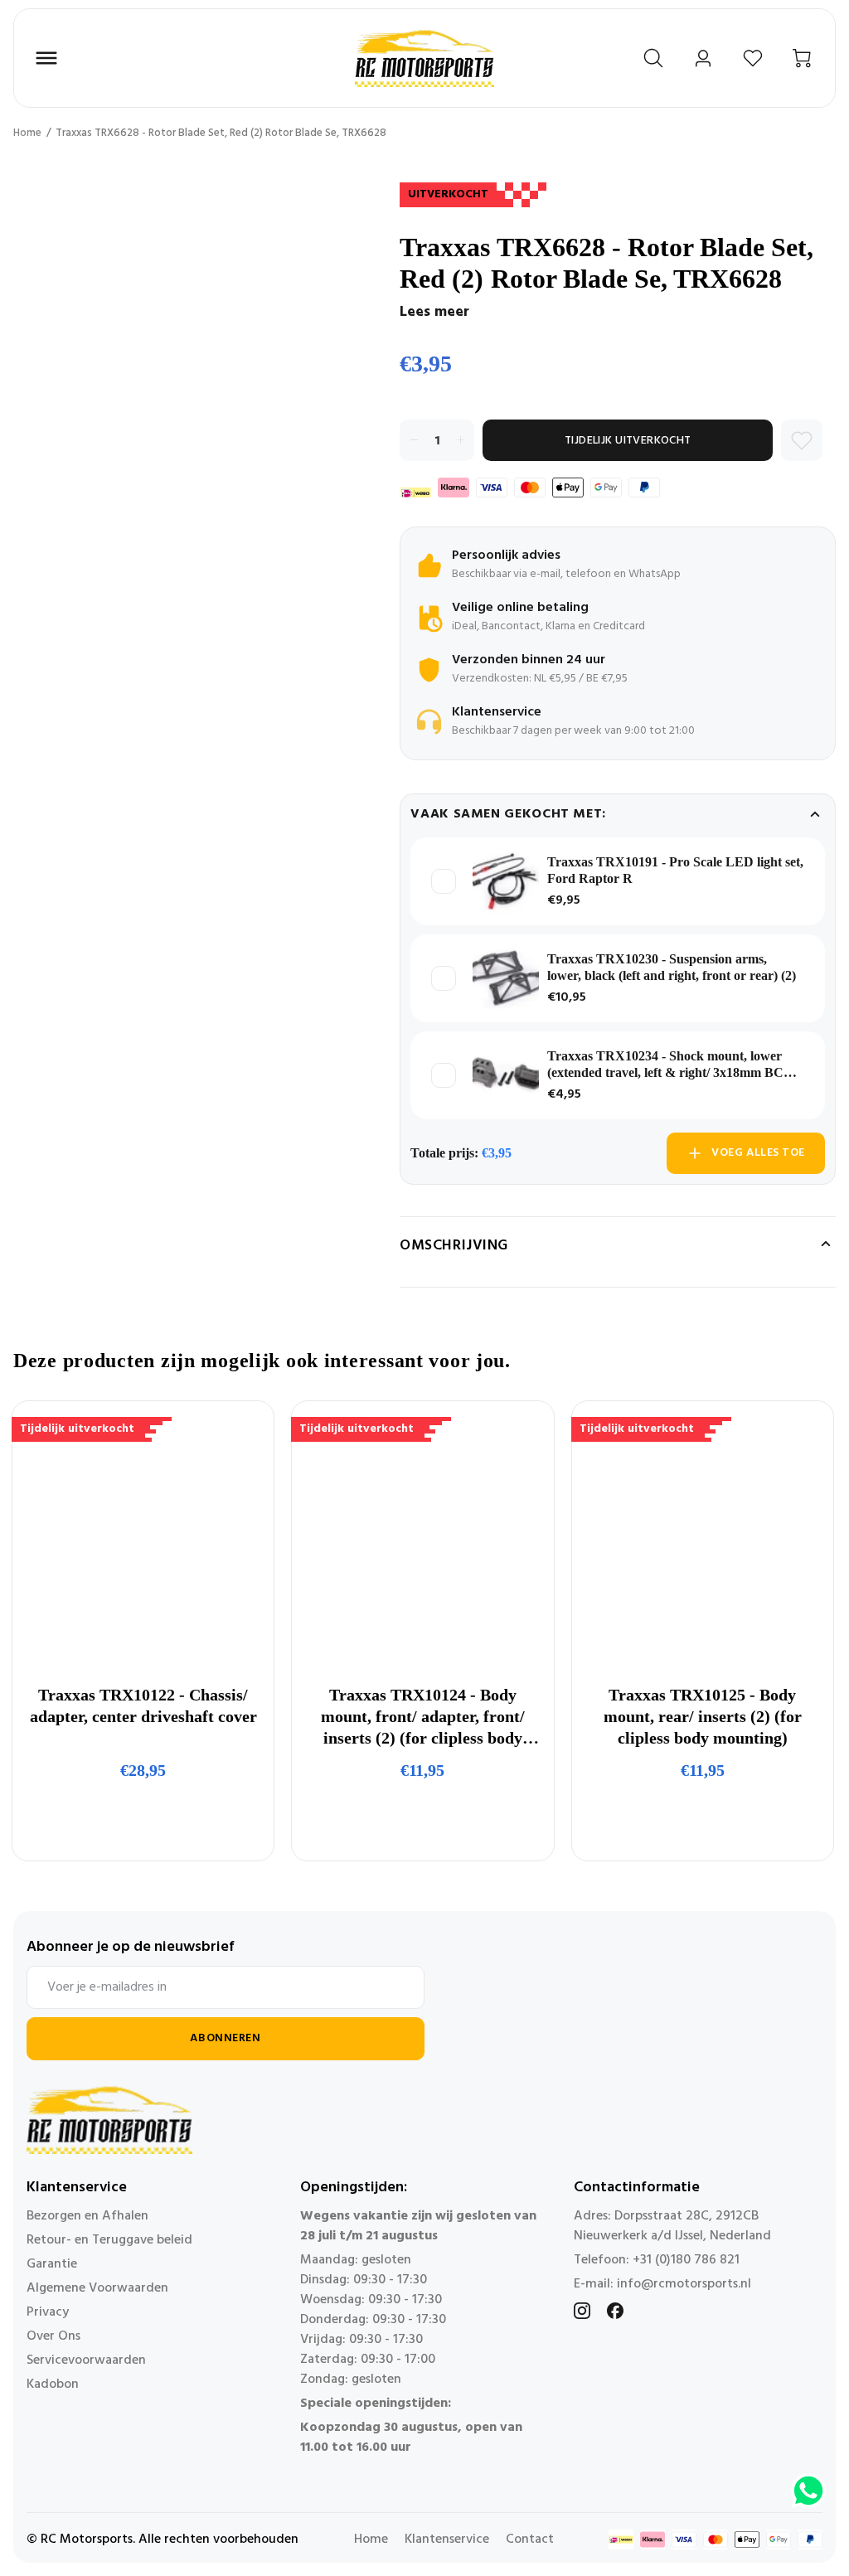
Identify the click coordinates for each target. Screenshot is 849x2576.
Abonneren (225, 2038)
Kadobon (53, 2384)
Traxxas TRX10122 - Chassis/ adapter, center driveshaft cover (143, 1705)
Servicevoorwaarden (86, 2360)
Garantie (52, 2264)
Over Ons (53, 2336)
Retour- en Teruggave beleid (109, 2240)
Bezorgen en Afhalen (87, 2216)
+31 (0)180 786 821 (686, 2260)
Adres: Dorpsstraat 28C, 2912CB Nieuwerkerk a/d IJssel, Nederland (672, 2226)
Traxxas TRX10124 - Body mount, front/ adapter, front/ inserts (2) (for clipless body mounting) (423, 1717)
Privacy (48, 2312)
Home (27, 133)
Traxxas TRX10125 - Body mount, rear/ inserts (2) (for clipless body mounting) (703, 1716)
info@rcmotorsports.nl (684, 2284)
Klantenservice (447, 2540)
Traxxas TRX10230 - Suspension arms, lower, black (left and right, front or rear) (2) (672, 967)
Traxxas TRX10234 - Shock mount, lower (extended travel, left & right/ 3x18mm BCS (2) (669, 1065)
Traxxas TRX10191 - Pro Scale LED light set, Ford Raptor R (675, 870)
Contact (530, 2540)
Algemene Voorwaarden (97, 2288)
